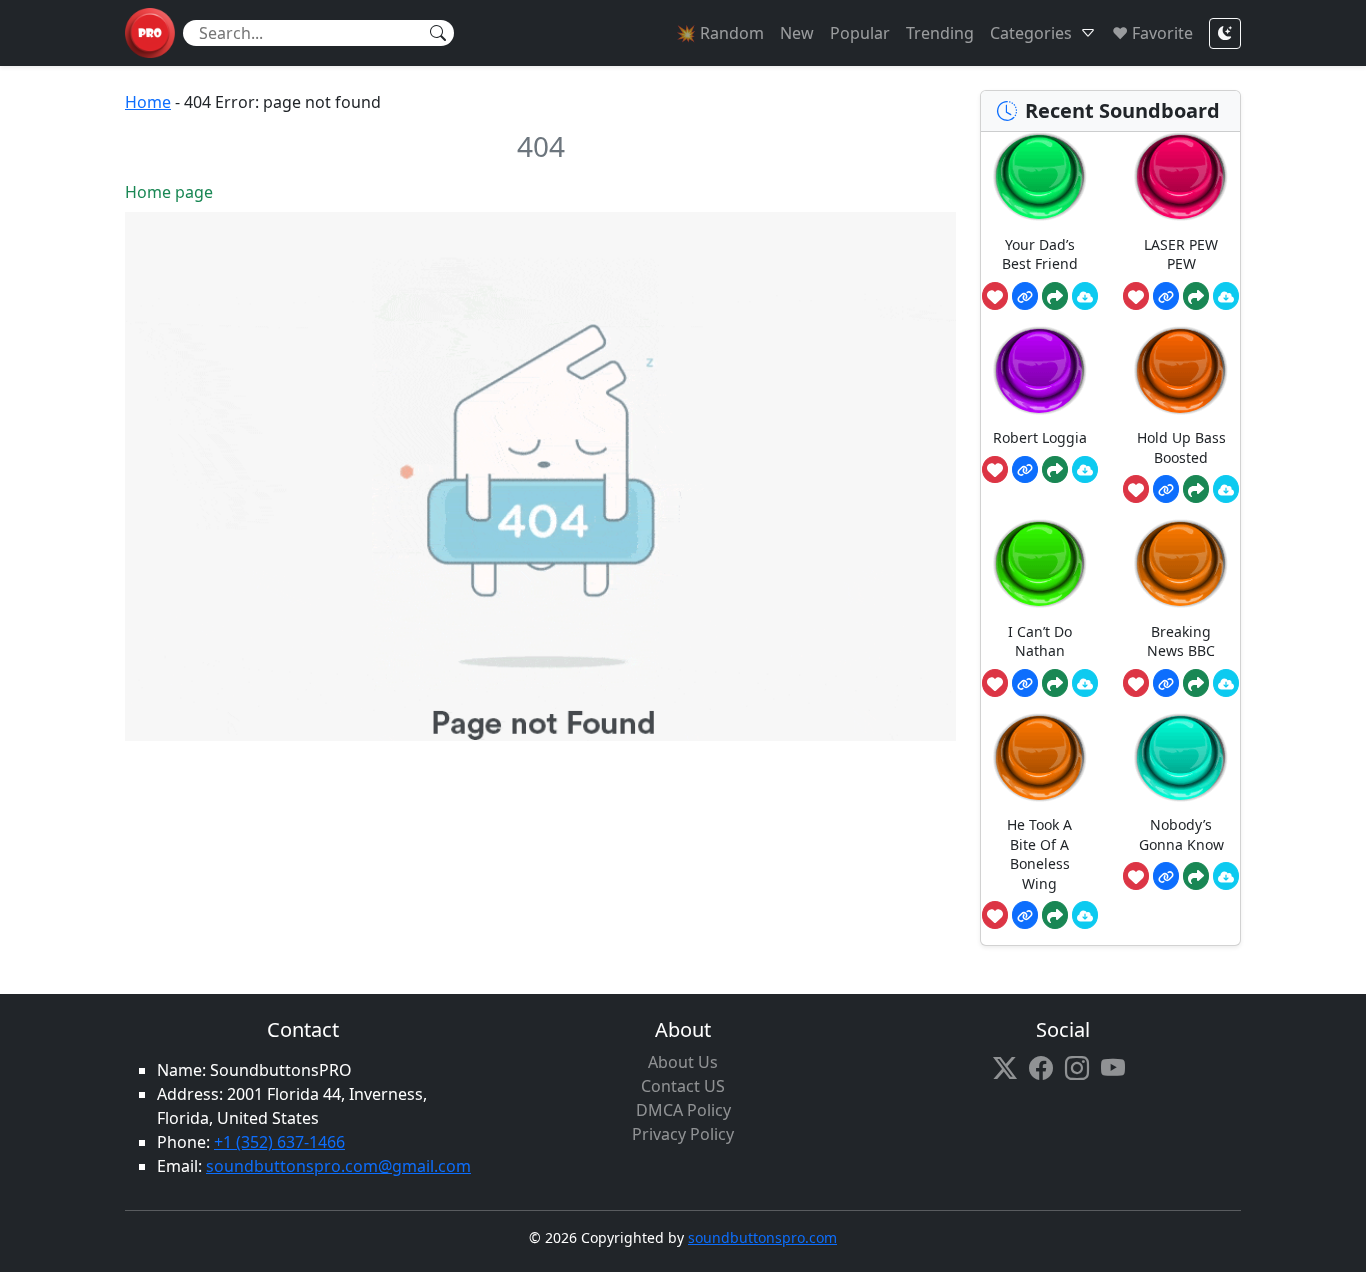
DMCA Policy (683, 1110)
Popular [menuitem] (860, 33)
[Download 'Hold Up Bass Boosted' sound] (1226, 489)
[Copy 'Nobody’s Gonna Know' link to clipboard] (1166, 876)
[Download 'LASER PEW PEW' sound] (1226, 296)
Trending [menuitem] (940, 33)
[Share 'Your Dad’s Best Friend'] (1055, 296)
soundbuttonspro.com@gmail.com (338, 1166)
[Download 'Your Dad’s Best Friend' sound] (1085, 296)
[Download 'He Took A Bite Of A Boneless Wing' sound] (1085, 915)
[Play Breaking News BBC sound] (1181, 563)
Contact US (683, 1086)
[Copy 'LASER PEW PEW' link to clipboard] (1166, 296)
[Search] (438, 33)
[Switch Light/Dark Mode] (1225, 33)
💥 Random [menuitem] (720, 33)
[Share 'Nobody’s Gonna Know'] (1196, 876)
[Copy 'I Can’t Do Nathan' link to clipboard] (1025, 683)
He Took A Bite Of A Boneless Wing (1039, 854)
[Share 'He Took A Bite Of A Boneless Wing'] (1055, 915)
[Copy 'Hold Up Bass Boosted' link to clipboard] (1166, 489)
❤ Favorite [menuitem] (1152, 33)
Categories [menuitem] (1031, 33)
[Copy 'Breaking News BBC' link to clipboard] (1166, 683)
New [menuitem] (797, 33)
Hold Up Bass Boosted (1181, 447)
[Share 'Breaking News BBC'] (1196, 683)
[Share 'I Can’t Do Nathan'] (1055, 683)
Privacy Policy (683, 1134)
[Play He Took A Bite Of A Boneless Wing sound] (1040, 757)
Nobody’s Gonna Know (1181, 834)
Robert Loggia (1040, 437)
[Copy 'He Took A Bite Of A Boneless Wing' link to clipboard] (1025, 915)
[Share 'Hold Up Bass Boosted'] (1196, 489)
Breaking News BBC (1181, 641)
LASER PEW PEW (1181, 254)
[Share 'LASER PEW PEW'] (1196, 296)
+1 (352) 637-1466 (279, 1142)
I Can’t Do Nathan (1040, 641)
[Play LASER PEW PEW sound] (1181, 176)
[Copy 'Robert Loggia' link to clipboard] (1025, 470)
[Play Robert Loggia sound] (1040, 370)
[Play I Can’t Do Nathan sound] (1040, 563)
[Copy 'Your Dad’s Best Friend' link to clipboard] (1025, 296)
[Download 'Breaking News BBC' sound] (1226, 683)
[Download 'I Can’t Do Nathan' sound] (1085, 683)
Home (148, 102)
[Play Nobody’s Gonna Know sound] (1181, 757)
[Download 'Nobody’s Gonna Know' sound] (1226, 876)
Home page (169, 192)
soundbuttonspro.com (762, 1237)
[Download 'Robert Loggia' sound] (1085, 470)
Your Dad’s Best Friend (1040, 254)
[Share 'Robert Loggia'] (1055, 470)
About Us (683, 1062)
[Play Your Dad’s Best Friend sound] (1040, 176)
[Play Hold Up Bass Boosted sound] (1181, 370)
